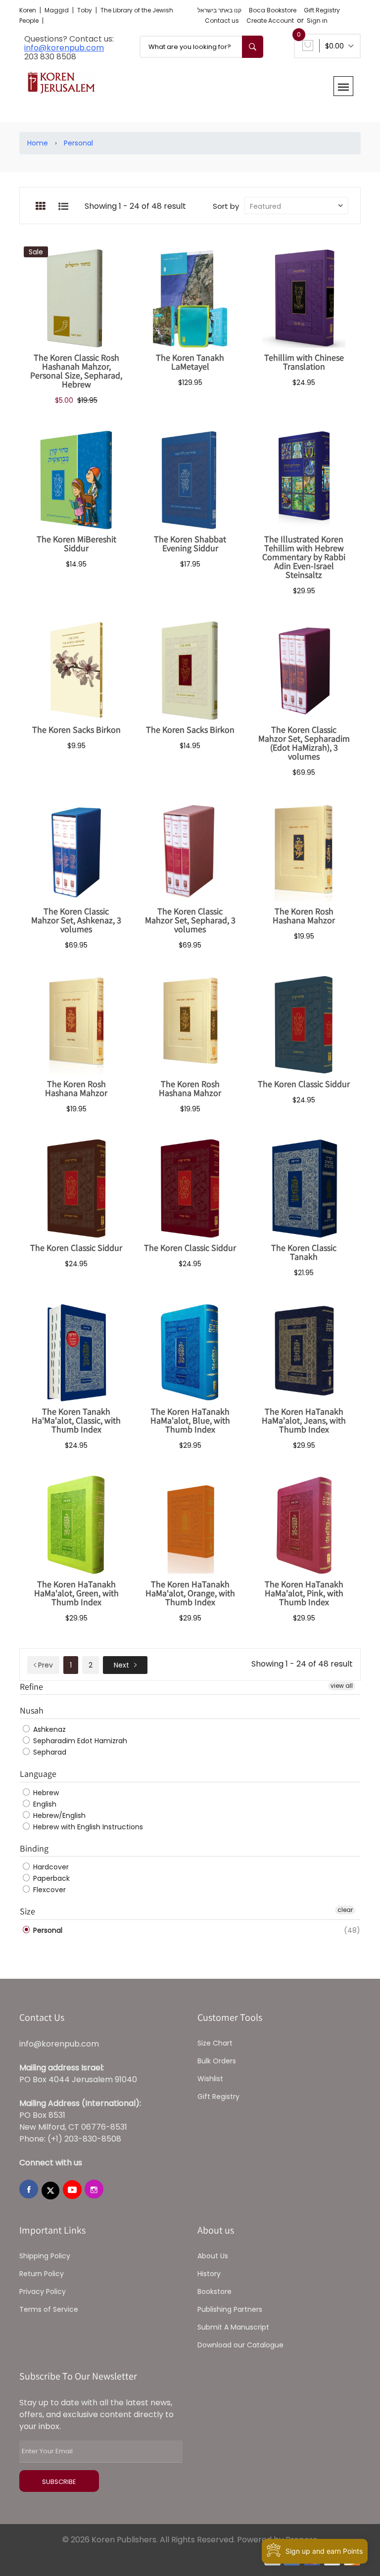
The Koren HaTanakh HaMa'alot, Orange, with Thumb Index (190, 1593)
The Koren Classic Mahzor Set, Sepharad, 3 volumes (190, 920)
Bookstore (214, 2291)
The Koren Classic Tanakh (304, 1252)
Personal (78, 143)
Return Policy (42, 2274)
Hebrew (45, 1793)
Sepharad (49, 1752)
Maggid (57, 10)
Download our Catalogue (240, 2345)
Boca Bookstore (273, 10)
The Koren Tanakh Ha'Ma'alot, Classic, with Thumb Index (76, 1420)
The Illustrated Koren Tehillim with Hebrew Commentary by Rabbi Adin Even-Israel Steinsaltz (304, 557)
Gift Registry (322, 10)
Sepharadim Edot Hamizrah (79, 1741)
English (44, 1804)
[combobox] (201, 47)
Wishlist (210, 2079)
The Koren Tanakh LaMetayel (190, 362)
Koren (28, 10)
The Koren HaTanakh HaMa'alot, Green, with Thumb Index (76, 1593)
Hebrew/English (58, 1815)
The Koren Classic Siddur (304, 1084)
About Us (213, 2256)
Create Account (270, 21)
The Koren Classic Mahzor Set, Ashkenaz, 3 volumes (76, 920)
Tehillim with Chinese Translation (304, 362)
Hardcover (50, 1867)
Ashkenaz (48, 1729)
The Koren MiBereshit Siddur (76, 544)
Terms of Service (49, 2309)
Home (38, 143)
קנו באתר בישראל (219, 10)
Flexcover (48, 1890)
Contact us (222, 21)
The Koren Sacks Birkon (76, 730)
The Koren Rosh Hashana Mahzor (304, 916)
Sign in (317, 21)
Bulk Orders (217, 2061)
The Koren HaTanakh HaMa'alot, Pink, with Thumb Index (304, 1593)
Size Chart (215, 2043)
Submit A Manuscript (233, 2327)
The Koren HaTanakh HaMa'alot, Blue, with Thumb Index (190, 1420)
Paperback (50, 1878)
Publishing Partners (230, 2309)
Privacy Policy (43, 2291)
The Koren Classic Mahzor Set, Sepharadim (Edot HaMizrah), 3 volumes (304, 743)
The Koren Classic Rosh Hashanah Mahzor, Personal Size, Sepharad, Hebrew (76, 371)
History (209, 2274)
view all (342, 1686)
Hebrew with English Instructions (87, 1827)
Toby (85, 10)
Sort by (226, 206)
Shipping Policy (45, 2256)
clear (345, 1910)
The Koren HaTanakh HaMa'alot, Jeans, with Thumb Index (304, 1420)
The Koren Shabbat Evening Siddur (190, 544)
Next (121, 1665)
